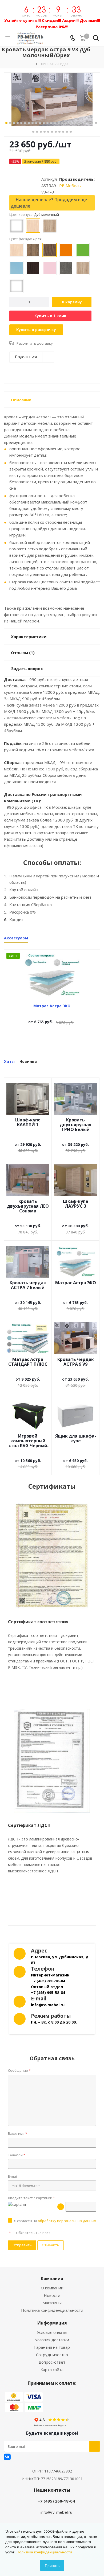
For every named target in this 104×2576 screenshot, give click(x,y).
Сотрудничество (52, 2355)
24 (92, 123)
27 (37, 132)
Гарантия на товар (52, 2347)
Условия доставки (52, 2340)
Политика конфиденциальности (52, 2310)
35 (67, 132)
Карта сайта (52, 2369)
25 (96, 123)
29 (45, 132)
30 (48, 132)
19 (74, 123)
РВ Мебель (70, 185)
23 (89, 123)
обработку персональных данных (67, 2221)
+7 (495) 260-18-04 (56, 2501)
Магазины (52, 2303)
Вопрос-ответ (52, 2362)
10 (40, 123)
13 (51, 123)
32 (56, 132)
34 (63, 132)
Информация (52, 2323)
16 (62, 123)
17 (66, 123)
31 (52, 132)
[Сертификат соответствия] (52, 1556)
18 (70, 123)
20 (77, 123)
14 (55, 123)
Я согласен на (55, 2221)
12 (47, 123)
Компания (52, 2278)
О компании (52, 2288)
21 (81, 123)
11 (44, 123)
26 (33, 132)
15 (59, 123)
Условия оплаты (52, 2332)
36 (71, 132)
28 (41, 132)
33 (59, 132)
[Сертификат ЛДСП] (52, 1761)
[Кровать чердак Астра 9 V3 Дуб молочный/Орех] (52, 99)
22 (85, 123)
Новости (52, 2295)
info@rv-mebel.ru (56, 2512)
